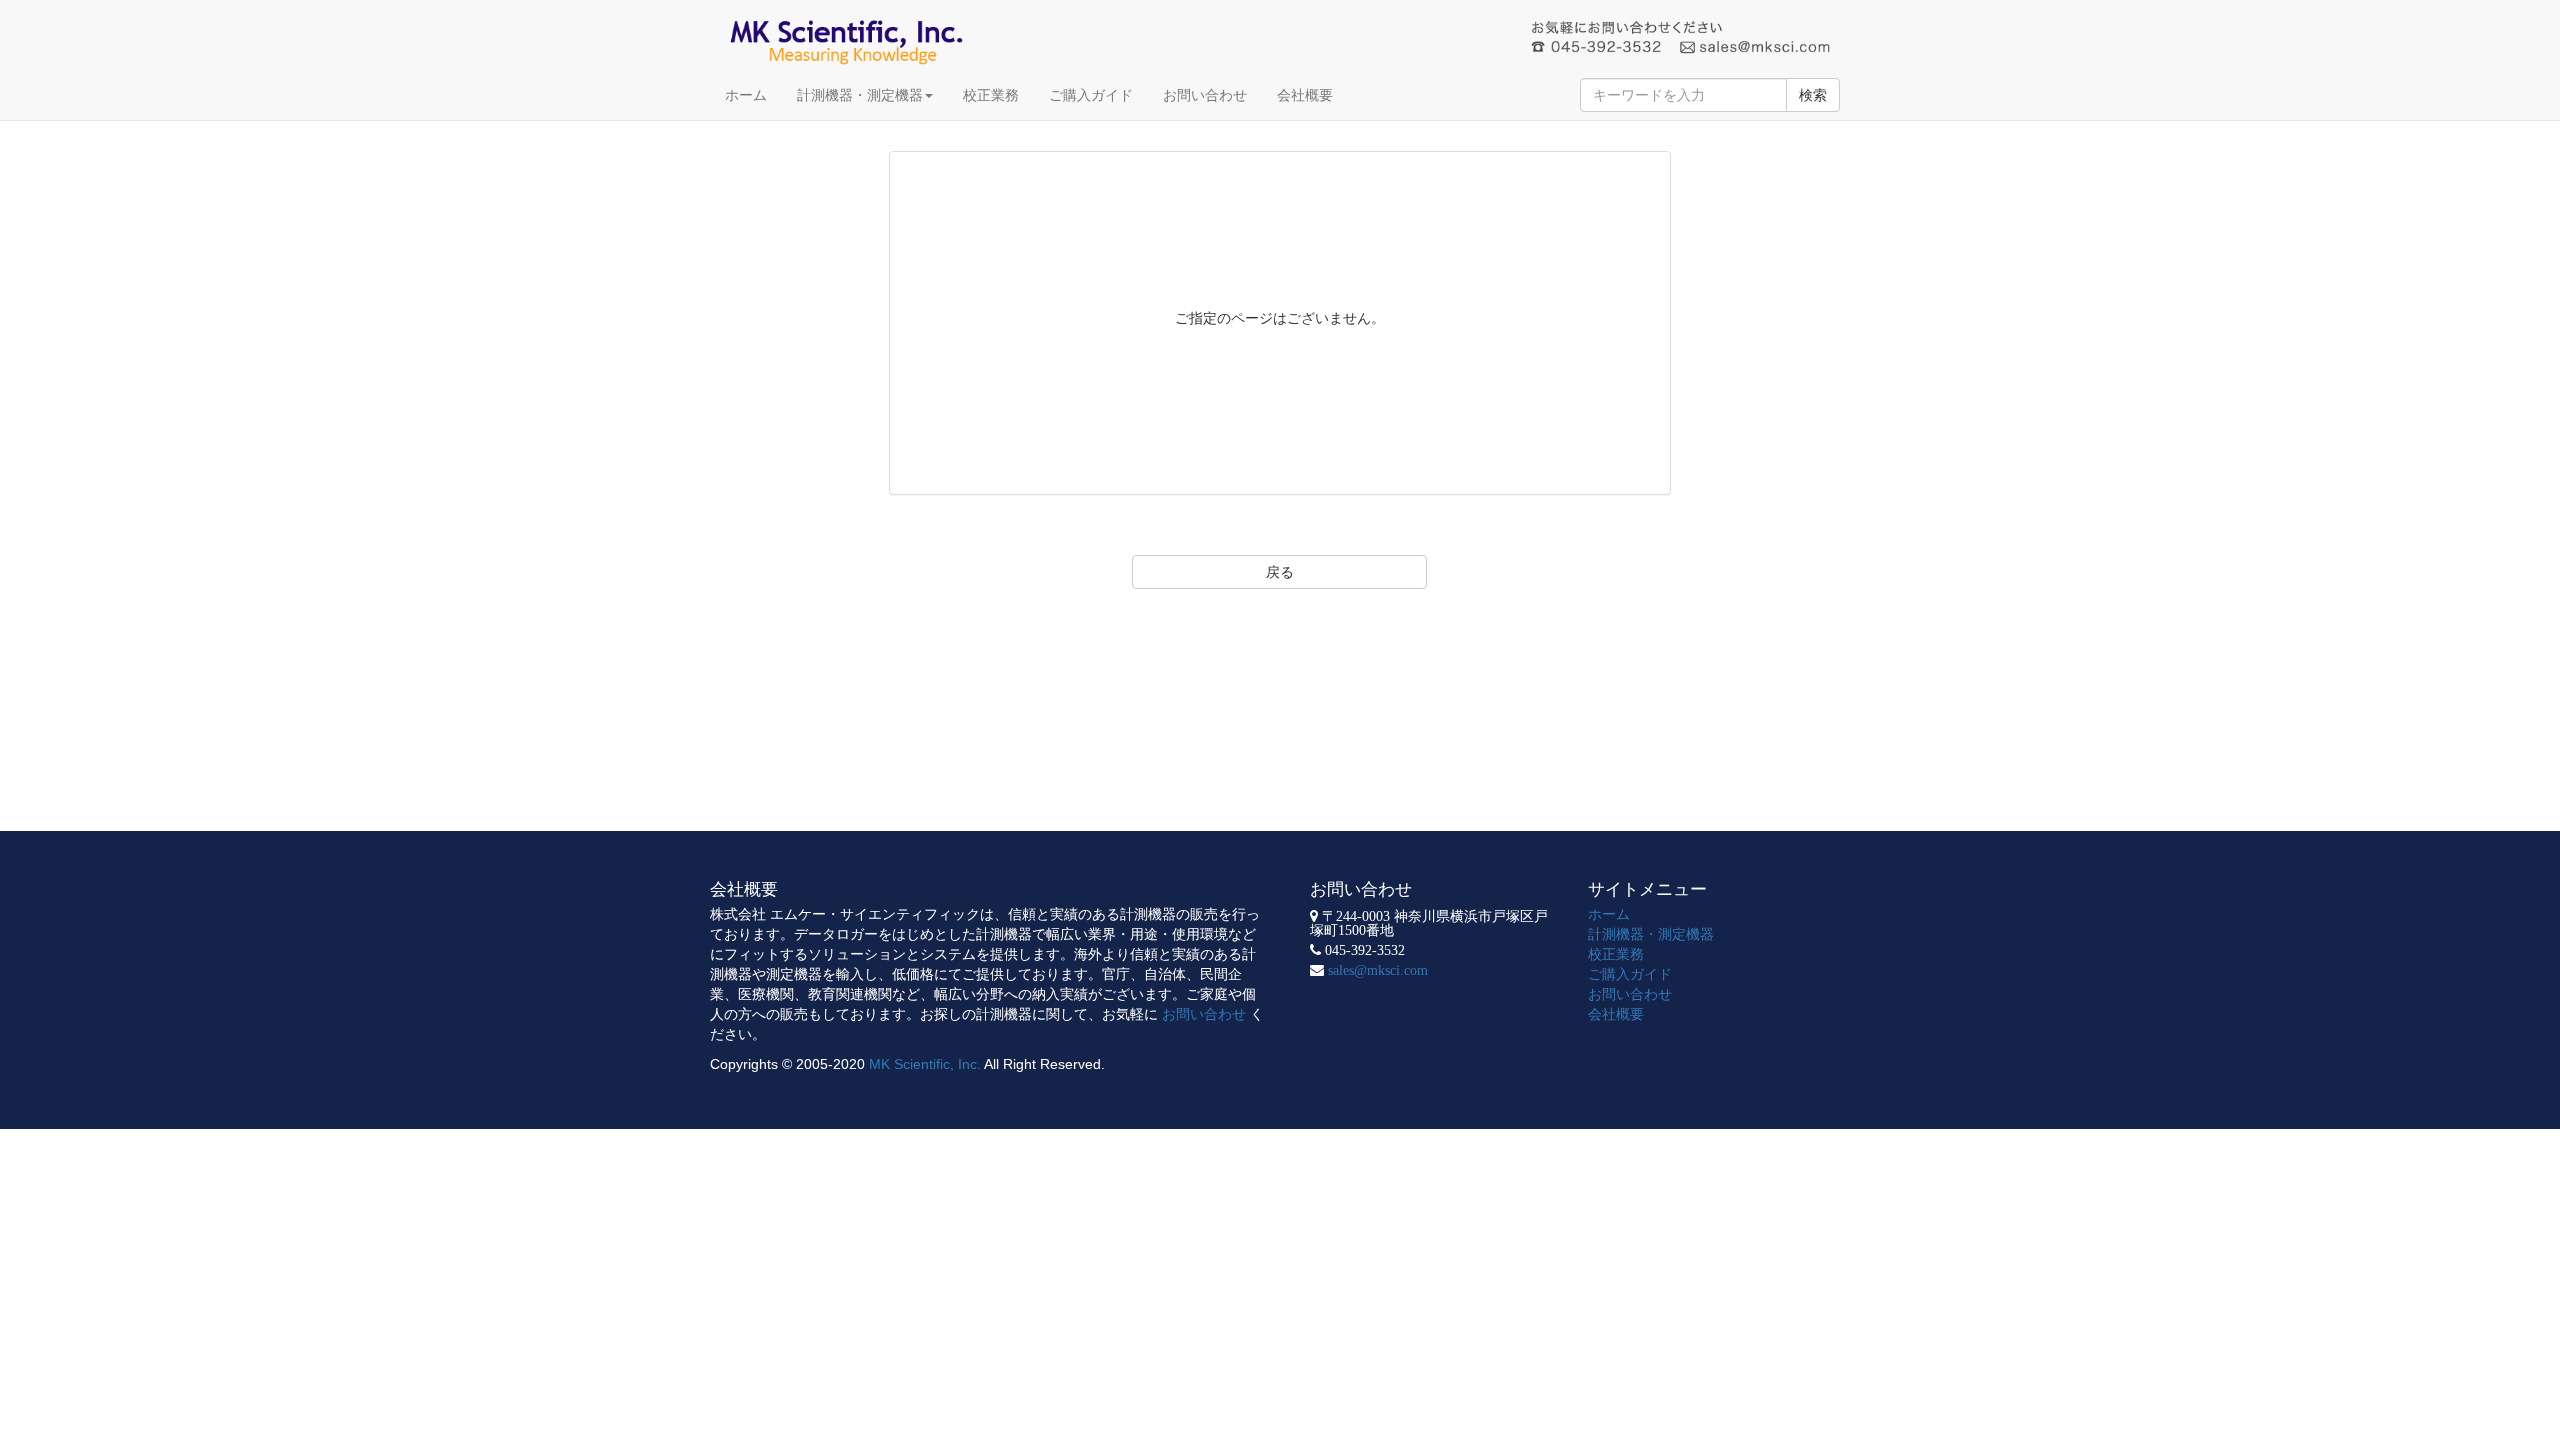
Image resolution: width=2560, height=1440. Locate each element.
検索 (1813, 95)
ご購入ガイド (1091, 95)
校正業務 (991, 95)
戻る (1280, 572)
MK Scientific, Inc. (925, 1064)
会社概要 (1305, 95)
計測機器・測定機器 (860, 95)
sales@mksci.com (1378, 970)
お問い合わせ (1205, 95)
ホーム (746, 95)
